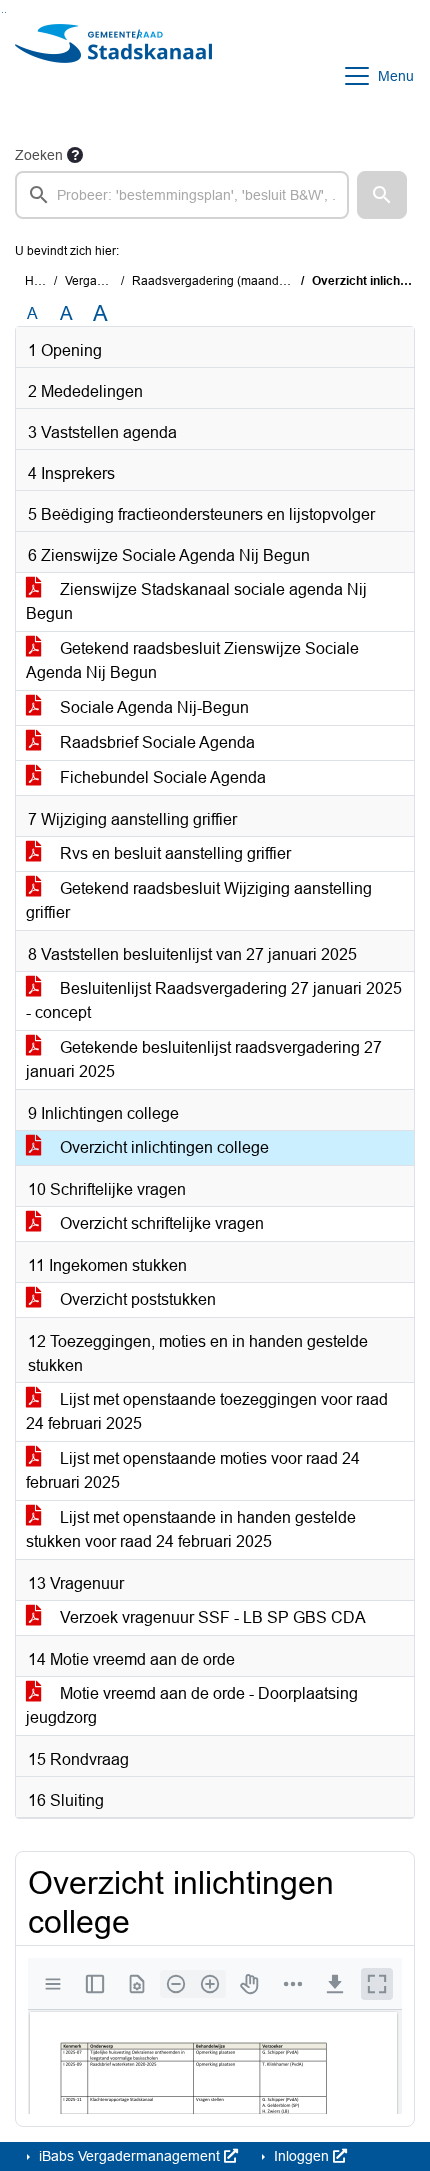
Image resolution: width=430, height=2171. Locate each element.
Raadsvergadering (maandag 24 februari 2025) (261, 281)
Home (41, 281)
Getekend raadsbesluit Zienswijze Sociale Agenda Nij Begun (192, 660)
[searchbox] (182, 195)
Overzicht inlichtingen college (162, 1147)
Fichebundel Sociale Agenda (161, 777)
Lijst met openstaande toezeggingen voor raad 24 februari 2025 (207, 1411)
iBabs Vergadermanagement (129, 2156)
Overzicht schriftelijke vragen (160, 1223)
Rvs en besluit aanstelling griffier (173, 853)
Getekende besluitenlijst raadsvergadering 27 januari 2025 (204, 1059)
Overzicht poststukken (136, 1299)
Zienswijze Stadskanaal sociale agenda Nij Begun (196, 601)
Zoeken (39, 155)
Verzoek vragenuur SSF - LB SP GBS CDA (211, 1617)
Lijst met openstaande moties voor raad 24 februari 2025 (193, 1470)
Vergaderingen (105, 281)
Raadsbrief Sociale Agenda (155, 742)
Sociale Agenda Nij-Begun (152, 707)
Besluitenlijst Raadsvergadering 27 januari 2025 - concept (214, 1000)
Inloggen (301, 2156)
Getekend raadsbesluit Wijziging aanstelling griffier (199, 900)
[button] (382, 195)
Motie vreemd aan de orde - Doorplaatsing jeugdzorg (192, 1705)
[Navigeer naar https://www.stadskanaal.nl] (113, 76)
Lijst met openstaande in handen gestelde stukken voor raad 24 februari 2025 (191, 1529)
